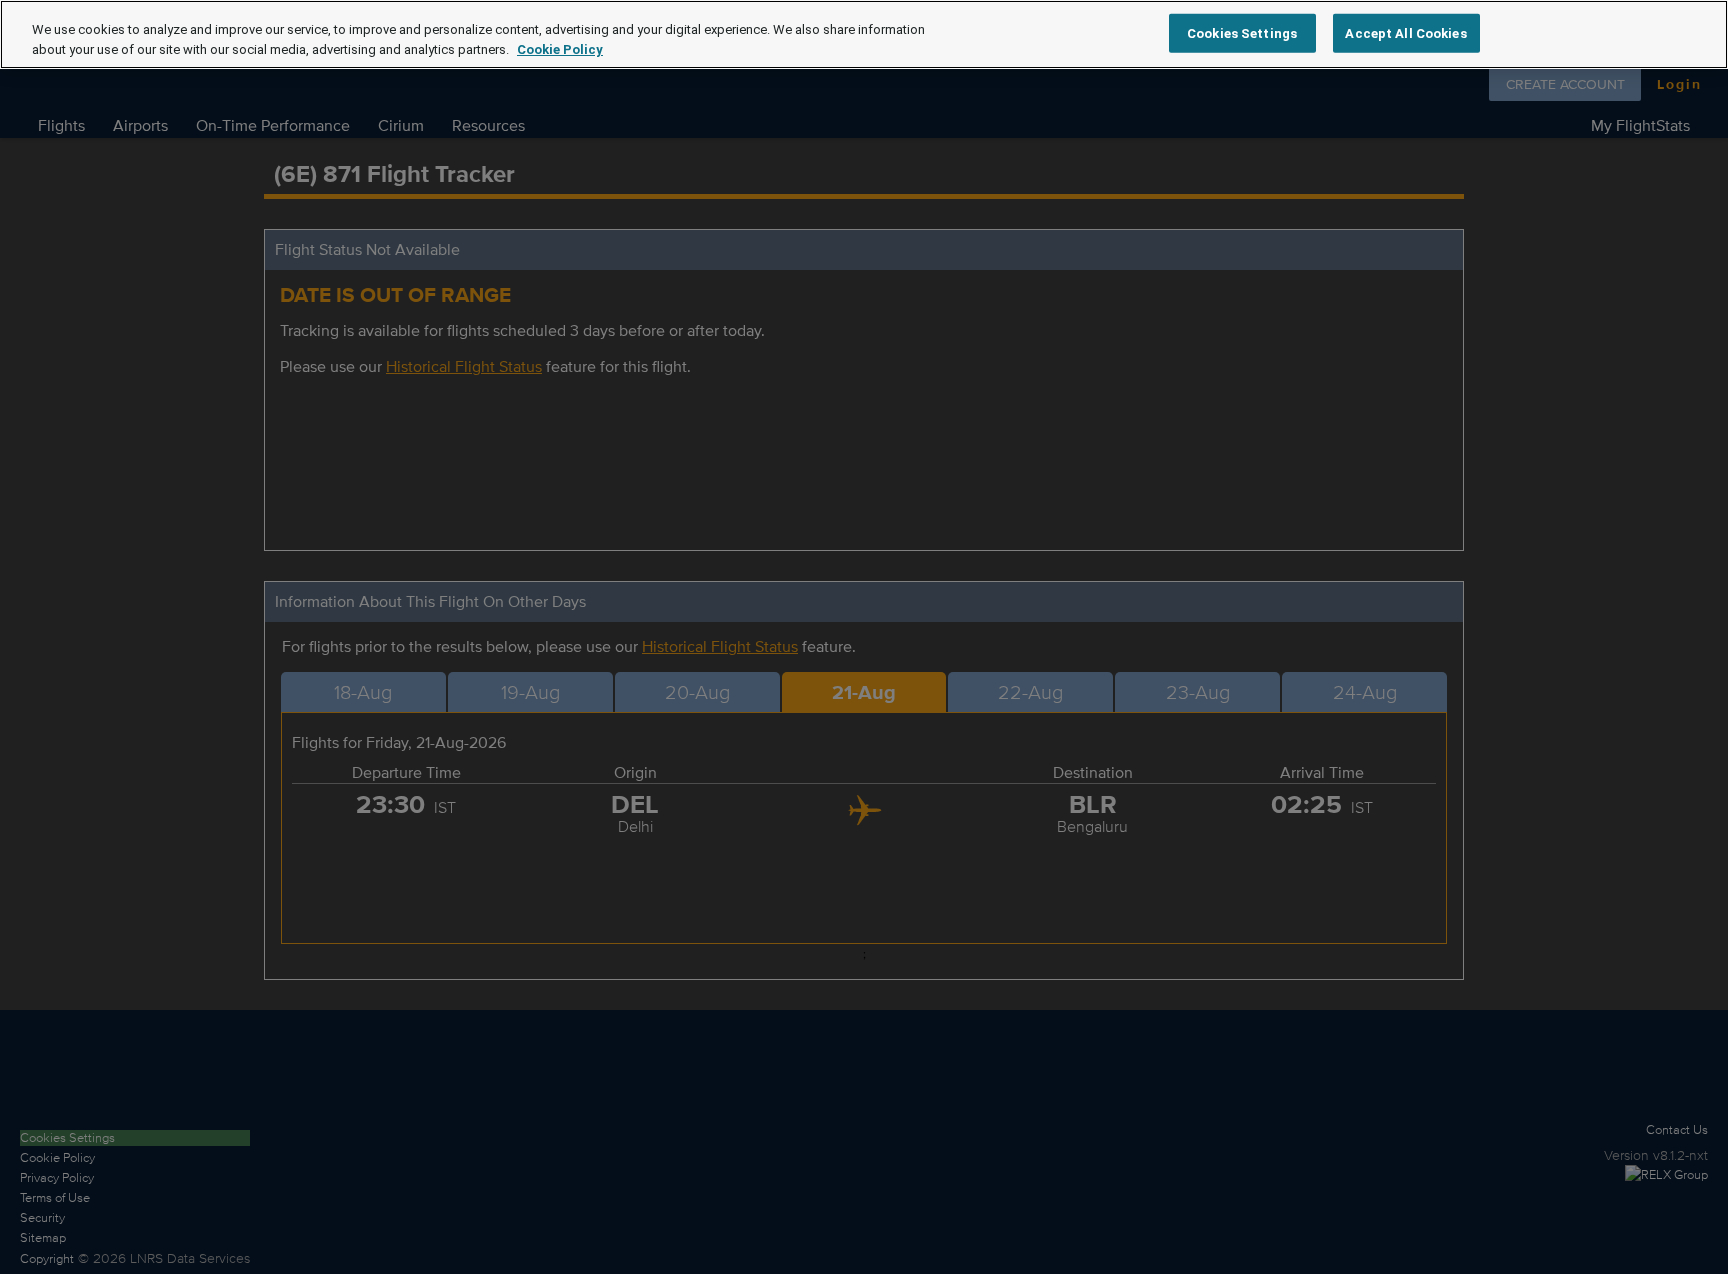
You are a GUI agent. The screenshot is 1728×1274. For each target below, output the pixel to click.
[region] (864, 34)
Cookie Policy (560, 49)
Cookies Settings (1242, 32)
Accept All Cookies (1405, 32)
